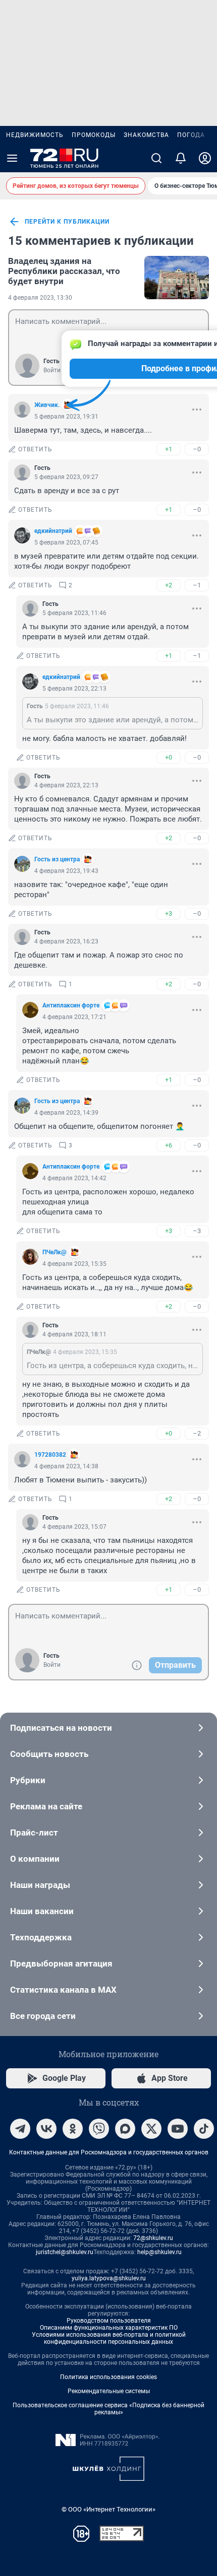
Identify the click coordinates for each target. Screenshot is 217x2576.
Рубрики (28, 1780)
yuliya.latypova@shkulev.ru (109, 2278)
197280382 (50, 1455)
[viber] (99, 2129)
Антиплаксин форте (71, 1005)
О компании (35, 1859)
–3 (197, 1231)
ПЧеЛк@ (55, 1252)
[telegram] (20, 2129)
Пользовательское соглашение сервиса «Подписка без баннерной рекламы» (108, 2409)
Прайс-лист (34, 1833)
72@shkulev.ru (153, 2238)
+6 (169, 1145)
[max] (125, 2129)
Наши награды (40, 1885)
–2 (197, 1433)
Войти (52, 370)
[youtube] (178, 2129)
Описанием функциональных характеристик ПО (109, 2328)
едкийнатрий (53, 531)
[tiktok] (204, 2129)
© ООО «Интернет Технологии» (108, 2509)
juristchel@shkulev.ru (65, 2252)
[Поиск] (156, 158)
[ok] (73, 2129)
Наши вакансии (42, 1911)
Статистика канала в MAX (63, 1990)
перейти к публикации (67, 222)
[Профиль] (205, 158)
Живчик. (47, 405)
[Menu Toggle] (12, 158)
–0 (197, 449)
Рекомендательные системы (109, 2391)
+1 (169, 449)
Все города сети (43, 2016)
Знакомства (146, 135)
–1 (197, 585)
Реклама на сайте (46, 1806)
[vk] (46, 2129)
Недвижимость (35, 135)
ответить (35, 449)
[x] (151, 2129)
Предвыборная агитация (61, 1963)
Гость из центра (57, 859)
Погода (191, 135)
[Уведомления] (181, 158)
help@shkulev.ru (159, 2252)
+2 (169, 585)
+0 (169, 757)
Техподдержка (41, 1937)
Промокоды (94, 135)
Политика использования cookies (108, 2377)
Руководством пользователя (109, 2321)
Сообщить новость (49, 1754)
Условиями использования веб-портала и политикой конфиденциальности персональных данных (109, 2338)
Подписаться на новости (61, 1728)
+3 (169, 913)
